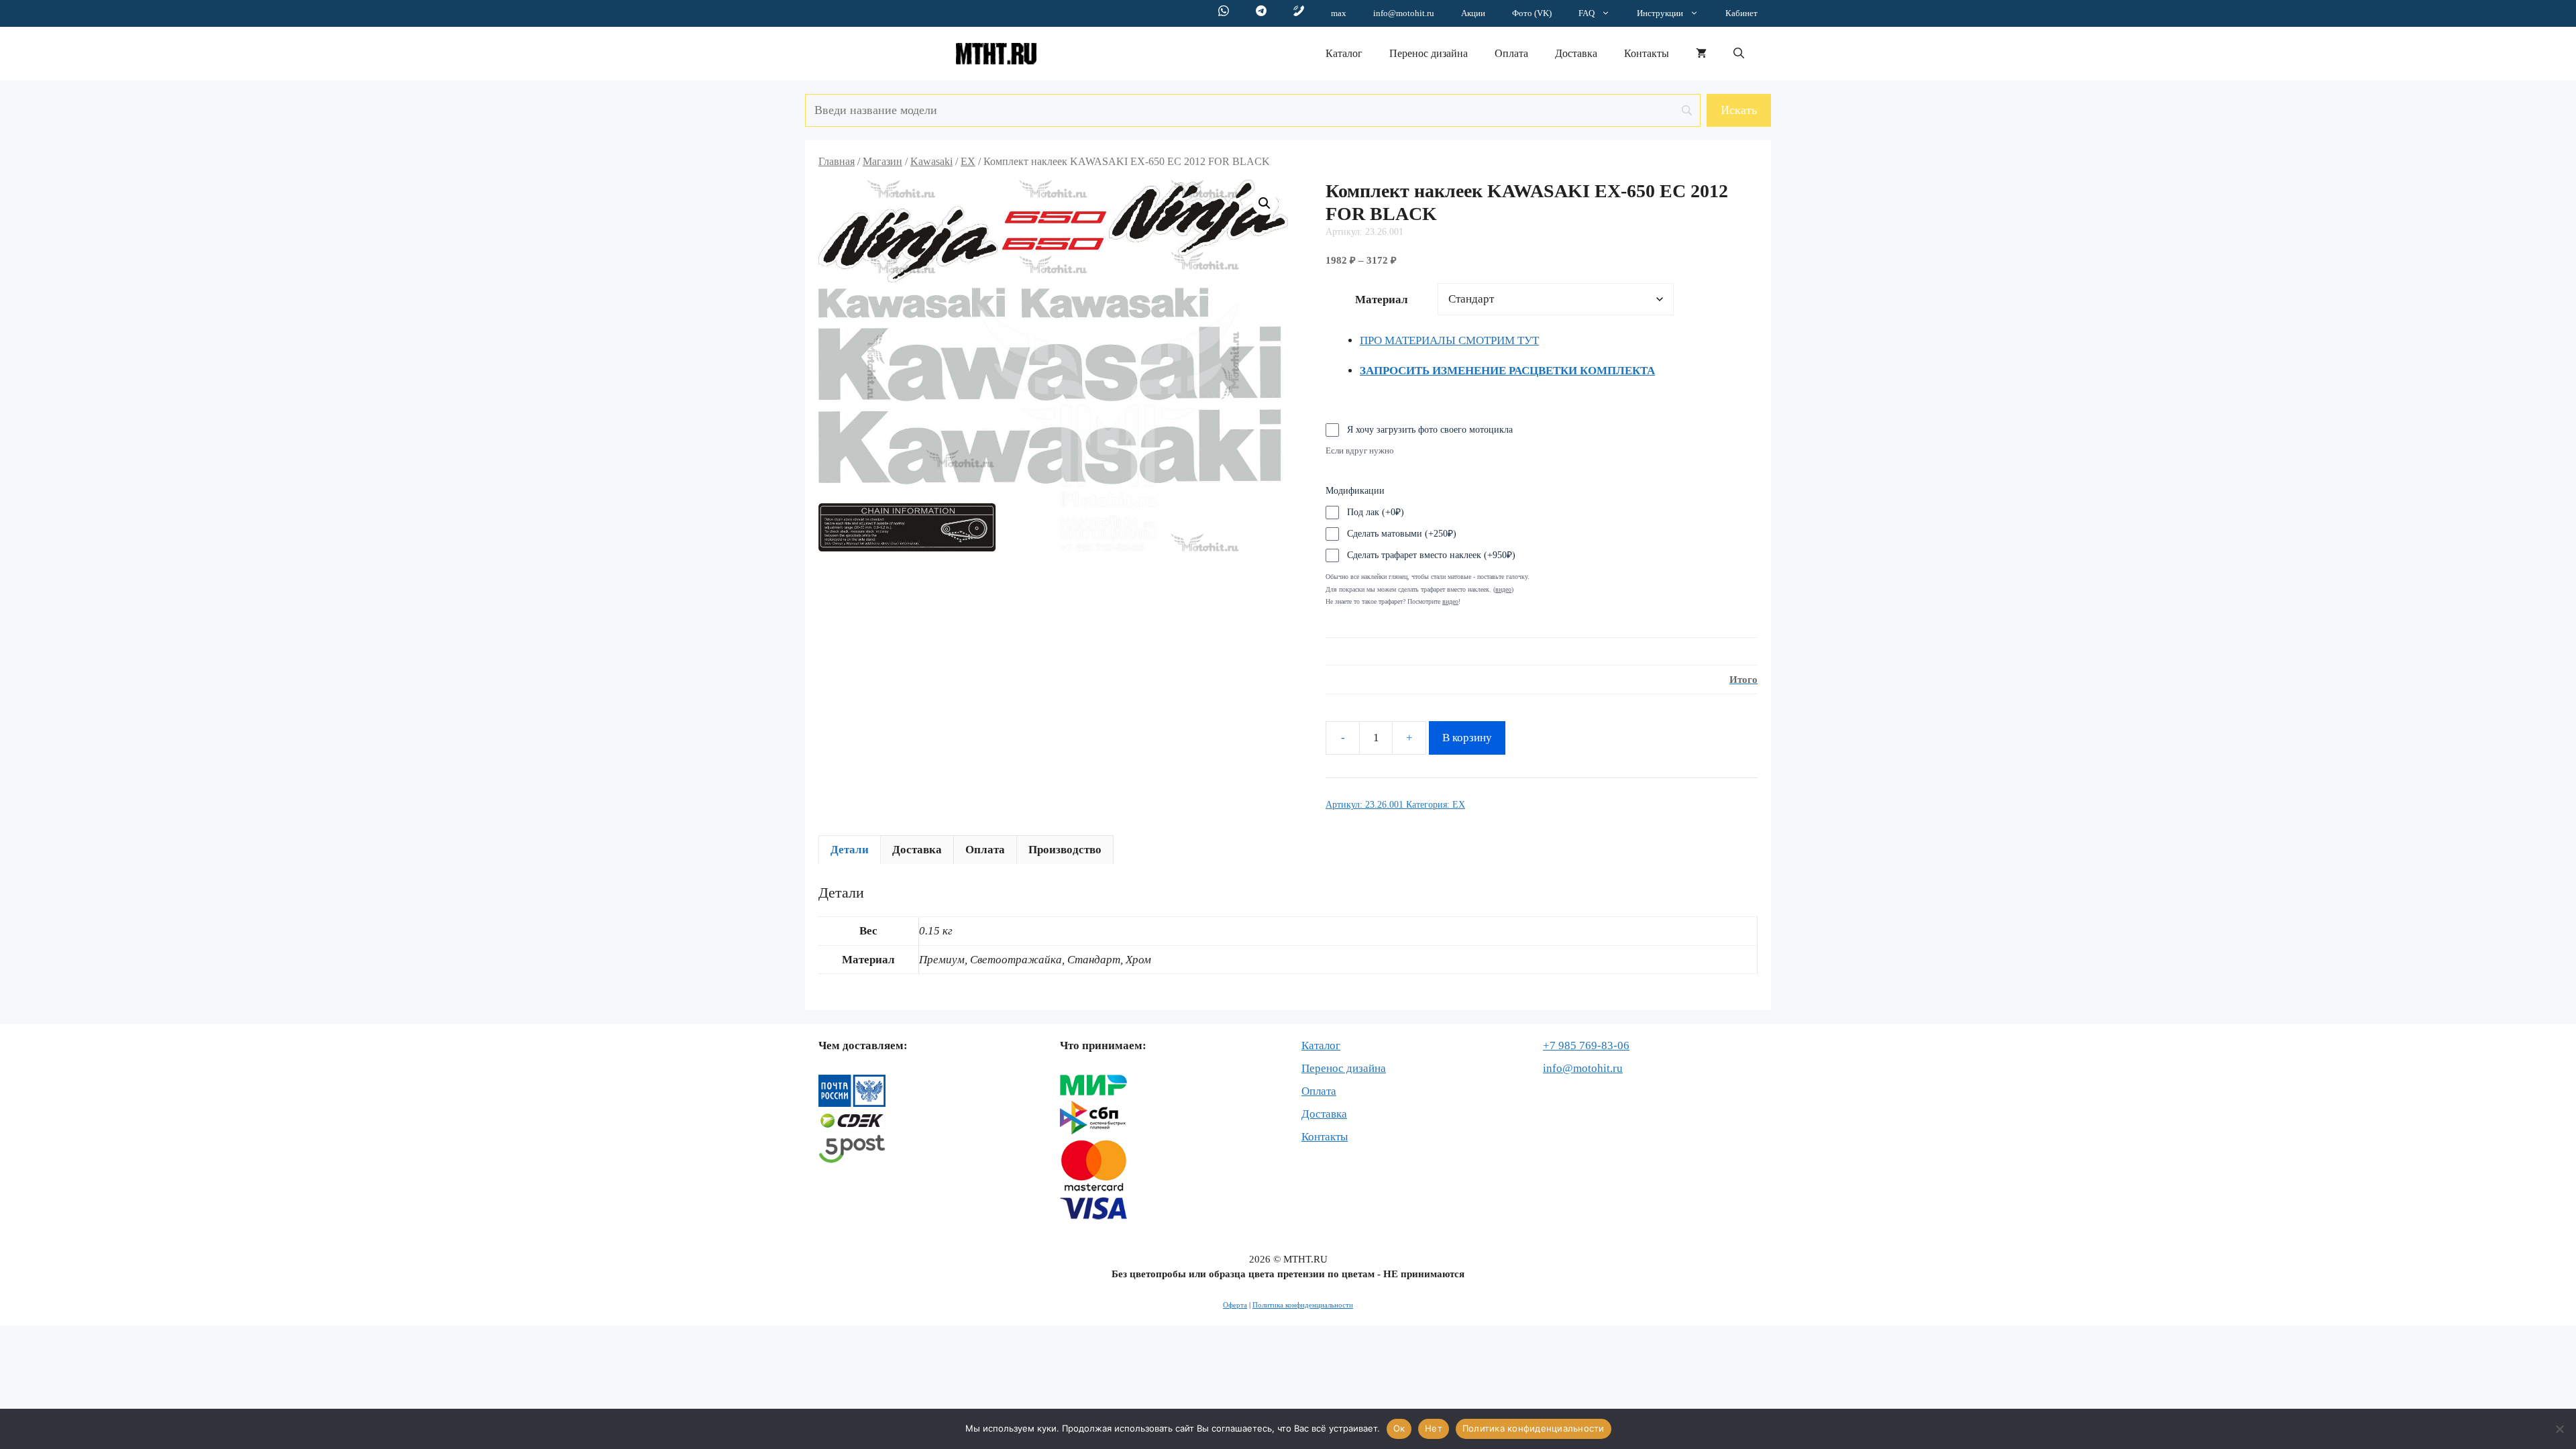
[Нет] (2559, 1429)
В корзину (1467, 738)
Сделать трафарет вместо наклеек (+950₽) (1431, 555)
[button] (1739, 54)
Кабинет (1741, 13)
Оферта (1235, 1305)
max (1339, 13)
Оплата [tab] (985, 850)
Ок (1399, 1428)
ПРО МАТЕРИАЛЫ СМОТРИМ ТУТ (1449, 340)
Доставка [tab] (917, 850)
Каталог (1344, 53)
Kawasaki (931, 161)
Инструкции (1660, 13)
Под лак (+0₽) (1376, 512)
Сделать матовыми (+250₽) (1402, 534)
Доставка (1576, 53)
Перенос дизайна (1429, 53)
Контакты (1647, 53)
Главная (837, 161)
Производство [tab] (1065, 850)
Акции (1473, 13)
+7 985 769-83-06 (1586, 1045)
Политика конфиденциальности (1303, 1305)
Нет (1434, 1428)
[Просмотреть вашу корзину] (1701, 54)
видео (1450, 601)
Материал (1382, 300)
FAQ (1587, 13)
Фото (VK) (1532, 13)
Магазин (882, 161)
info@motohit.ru (1404, 13)
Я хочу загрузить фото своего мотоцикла (1430, 430)
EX (968, 161)
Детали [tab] (850, 850)
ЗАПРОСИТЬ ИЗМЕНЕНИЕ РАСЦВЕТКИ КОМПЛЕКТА (1507, 371)
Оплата (1511, 53)
